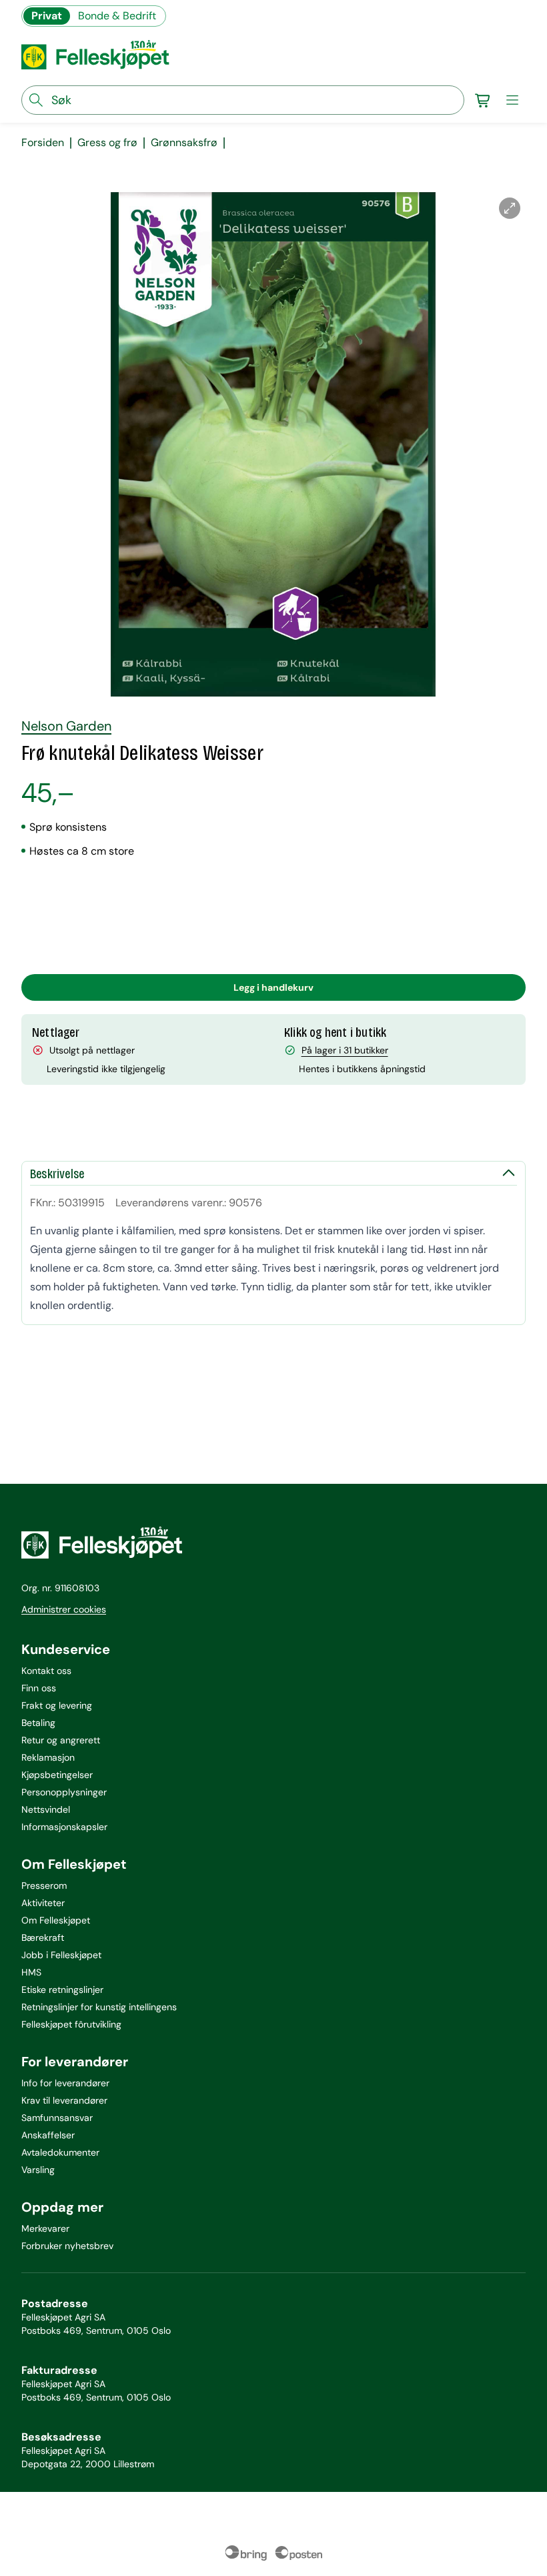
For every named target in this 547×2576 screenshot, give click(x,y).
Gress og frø (107, 143)
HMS (31, 1972)
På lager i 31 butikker (345, 1050)
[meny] (512, 100)
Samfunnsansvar (57, 2118)
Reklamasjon (48, 1757)
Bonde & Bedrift (117, 16)
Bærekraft (43, 1938)
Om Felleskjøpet (56, 1920)
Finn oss (39, 1688)
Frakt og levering (57, 1705)
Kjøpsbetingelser (57, 1775)
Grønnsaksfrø (184, 143)
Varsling (38, 2170)
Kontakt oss (46, 1671)
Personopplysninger (64, 1792)
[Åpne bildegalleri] (510, 208)
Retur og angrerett (61, 1740)
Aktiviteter (43, 1903)
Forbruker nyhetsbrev (67, 2246)
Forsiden (43, 143)
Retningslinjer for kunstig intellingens (99, 2007)
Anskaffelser (48, 2135)
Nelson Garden (66, 726)
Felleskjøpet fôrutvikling (71, 2024)
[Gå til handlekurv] (483, 100)
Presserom (44, 1885)
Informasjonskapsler (64, 1827)
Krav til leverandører (64, 2100)
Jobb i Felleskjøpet (61, 1955)
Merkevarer (45, 2228)
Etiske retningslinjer (62, 1990)
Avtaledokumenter (60, 2152)
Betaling (38, 1723)
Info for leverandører (65, 2083)
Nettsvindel (46, 1809)
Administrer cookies (64, 1609)
